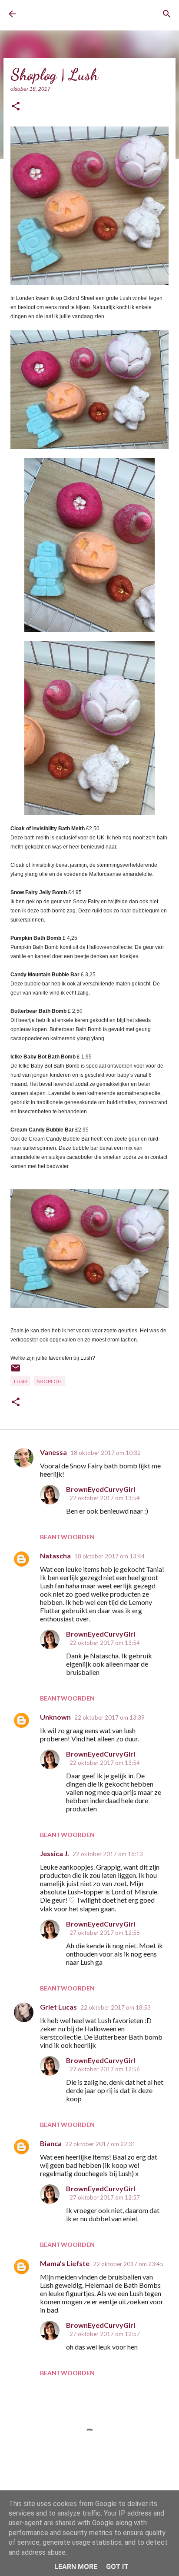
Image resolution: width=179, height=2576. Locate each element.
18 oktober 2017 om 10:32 (106, 1453)
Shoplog (49, 1381)
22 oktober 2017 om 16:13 (108, 1854)
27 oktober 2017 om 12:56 (105, 1933)
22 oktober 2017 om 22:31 (100, 2144)
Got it (117, 2567)
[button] (16, 107)
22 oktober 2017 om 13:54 (105, 1498)
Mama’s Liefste (65, 2263)
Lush (20, 1381)
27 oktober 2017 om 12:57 (105, 2197)
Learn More (76, 2567)
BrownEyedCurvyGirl (59, 14)
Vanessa (53, 1452)
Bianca (51, 2143)
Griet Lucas (58, 2007)
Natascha (55, 1556)
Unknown (55, 1717)
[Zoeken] (167, 14)
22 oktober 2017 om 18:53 (116, 2007)
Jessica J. (55, 1853)
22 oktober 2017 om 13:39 (109, 1717)
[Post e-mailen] (16, 1371)
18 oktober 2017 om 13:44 (109, 1556)
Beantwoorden (67, 1537)
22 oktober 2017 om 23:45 (128, 2264)
